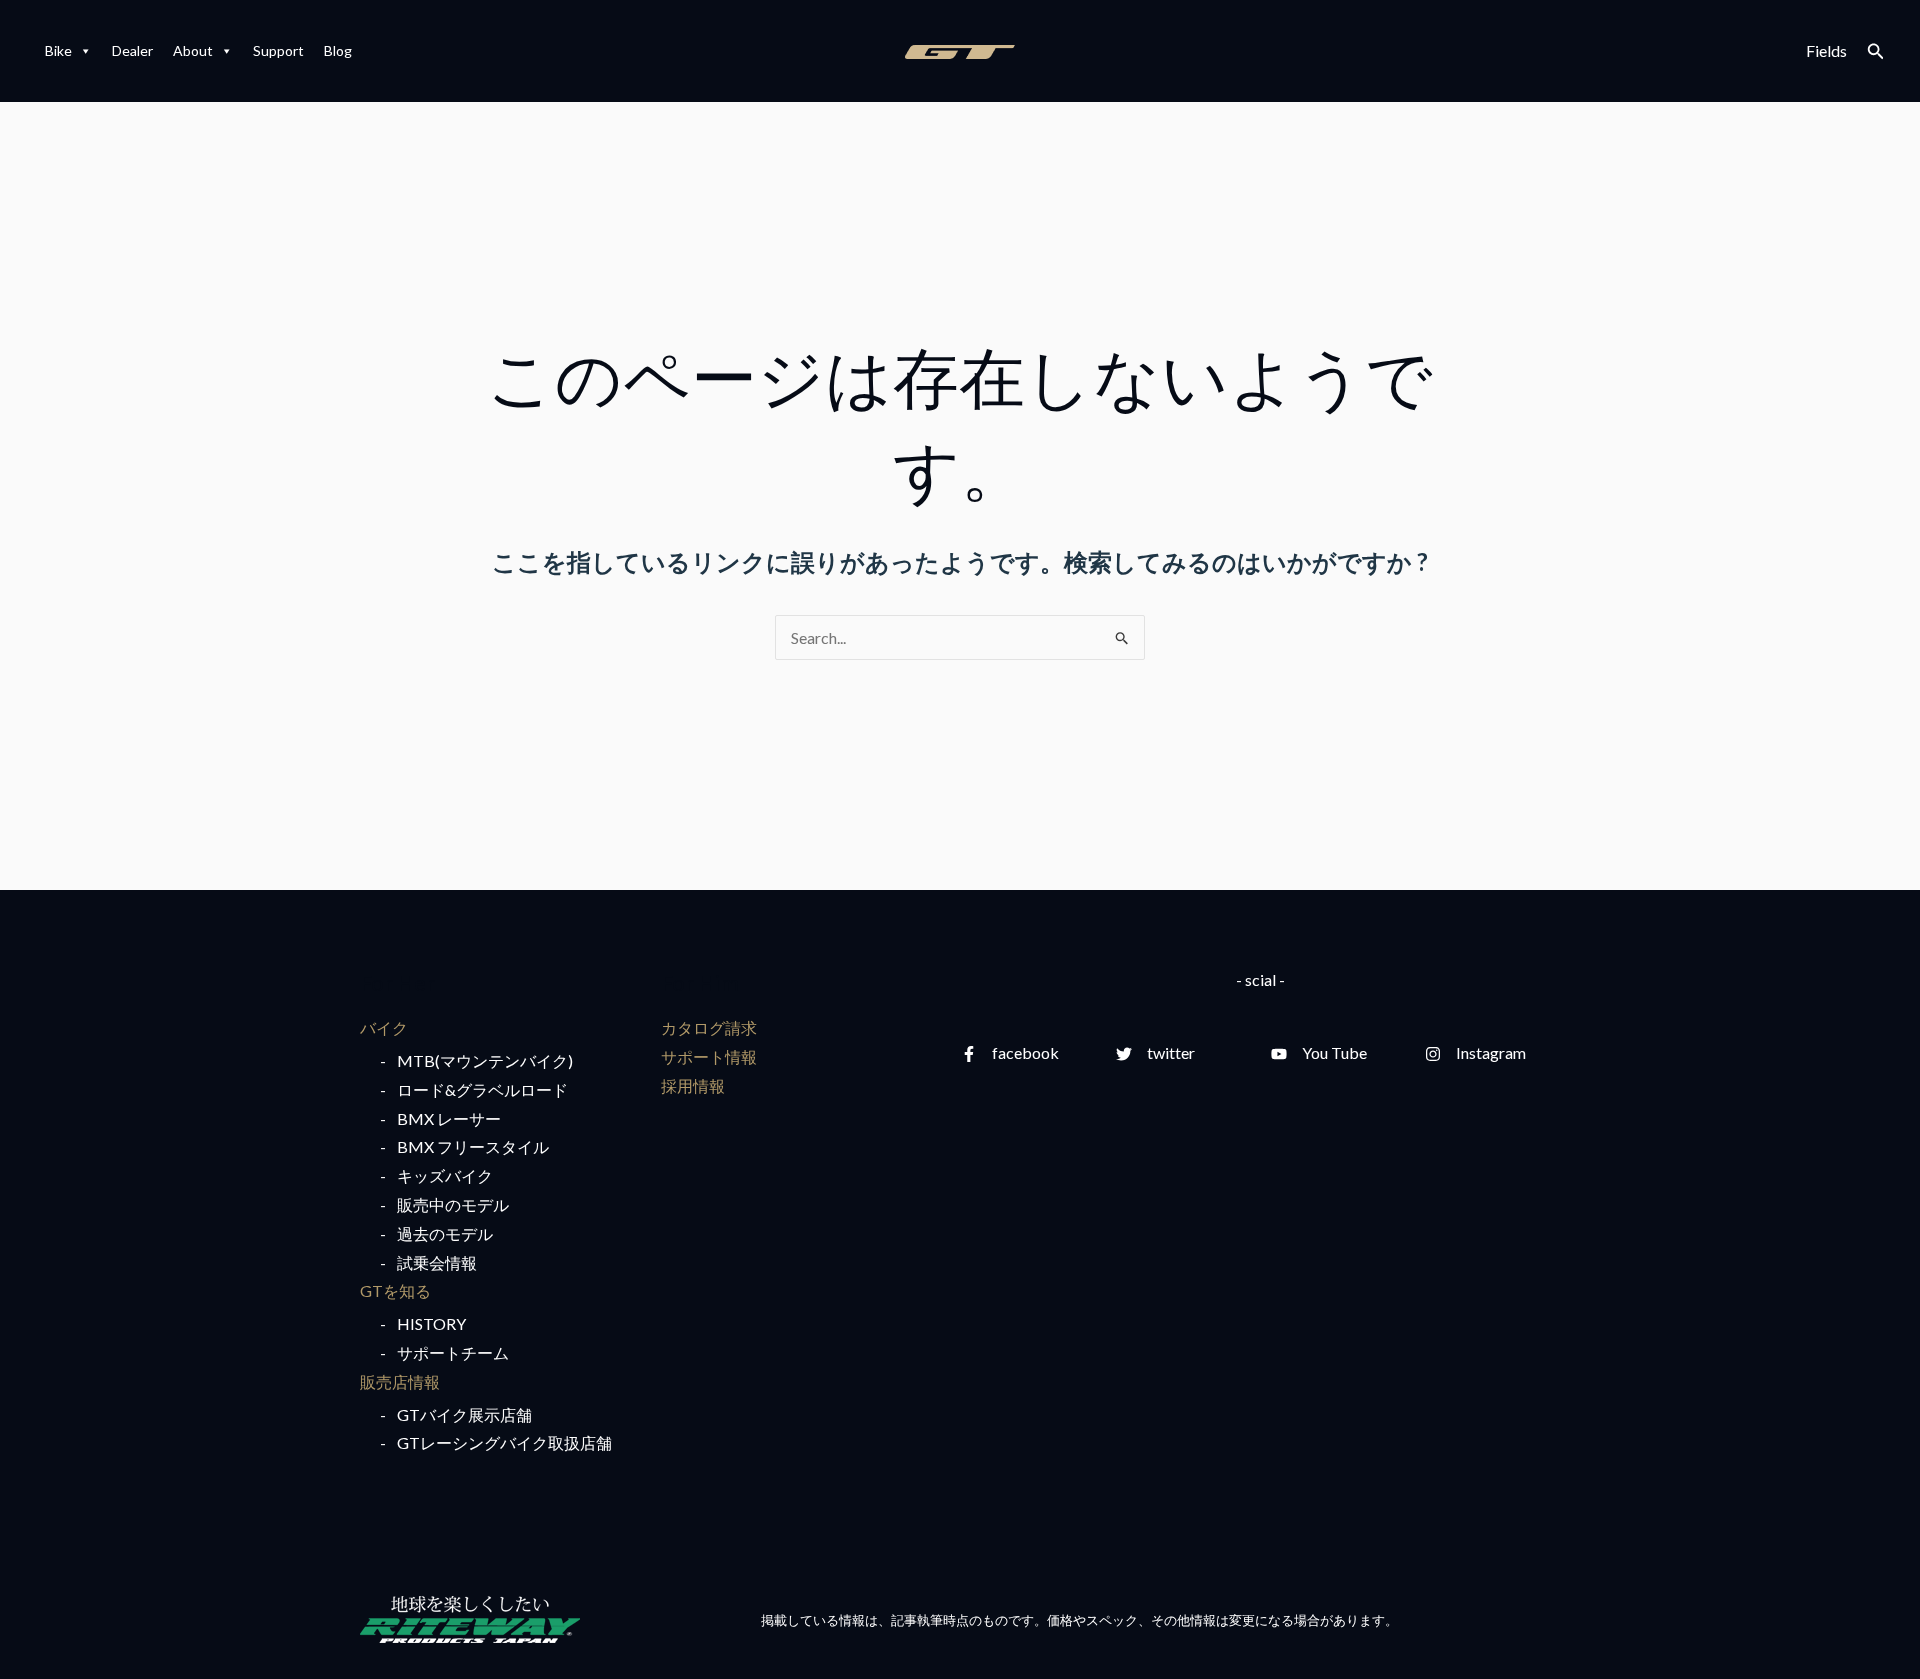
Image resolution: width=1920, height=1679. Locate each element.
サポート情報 (709, 1056)
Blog (338, 50)
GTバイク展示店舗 (464, 1414)
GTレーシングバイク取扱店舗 (504, 1442)
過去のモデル (445, 1233)
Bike (58, 50)
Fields (1826, 50)
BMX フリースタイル (473, 1146)
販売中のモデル (453, 1204)
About (193, 50)
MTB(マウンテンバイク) (485, 1060)
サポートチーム (453, 1352)
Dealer (132, 50)
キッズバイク (445, 1175)
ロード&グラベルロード (482, 1089)
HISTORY (431, 1323)
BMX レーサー (449, 1118)
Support (278, 50)
